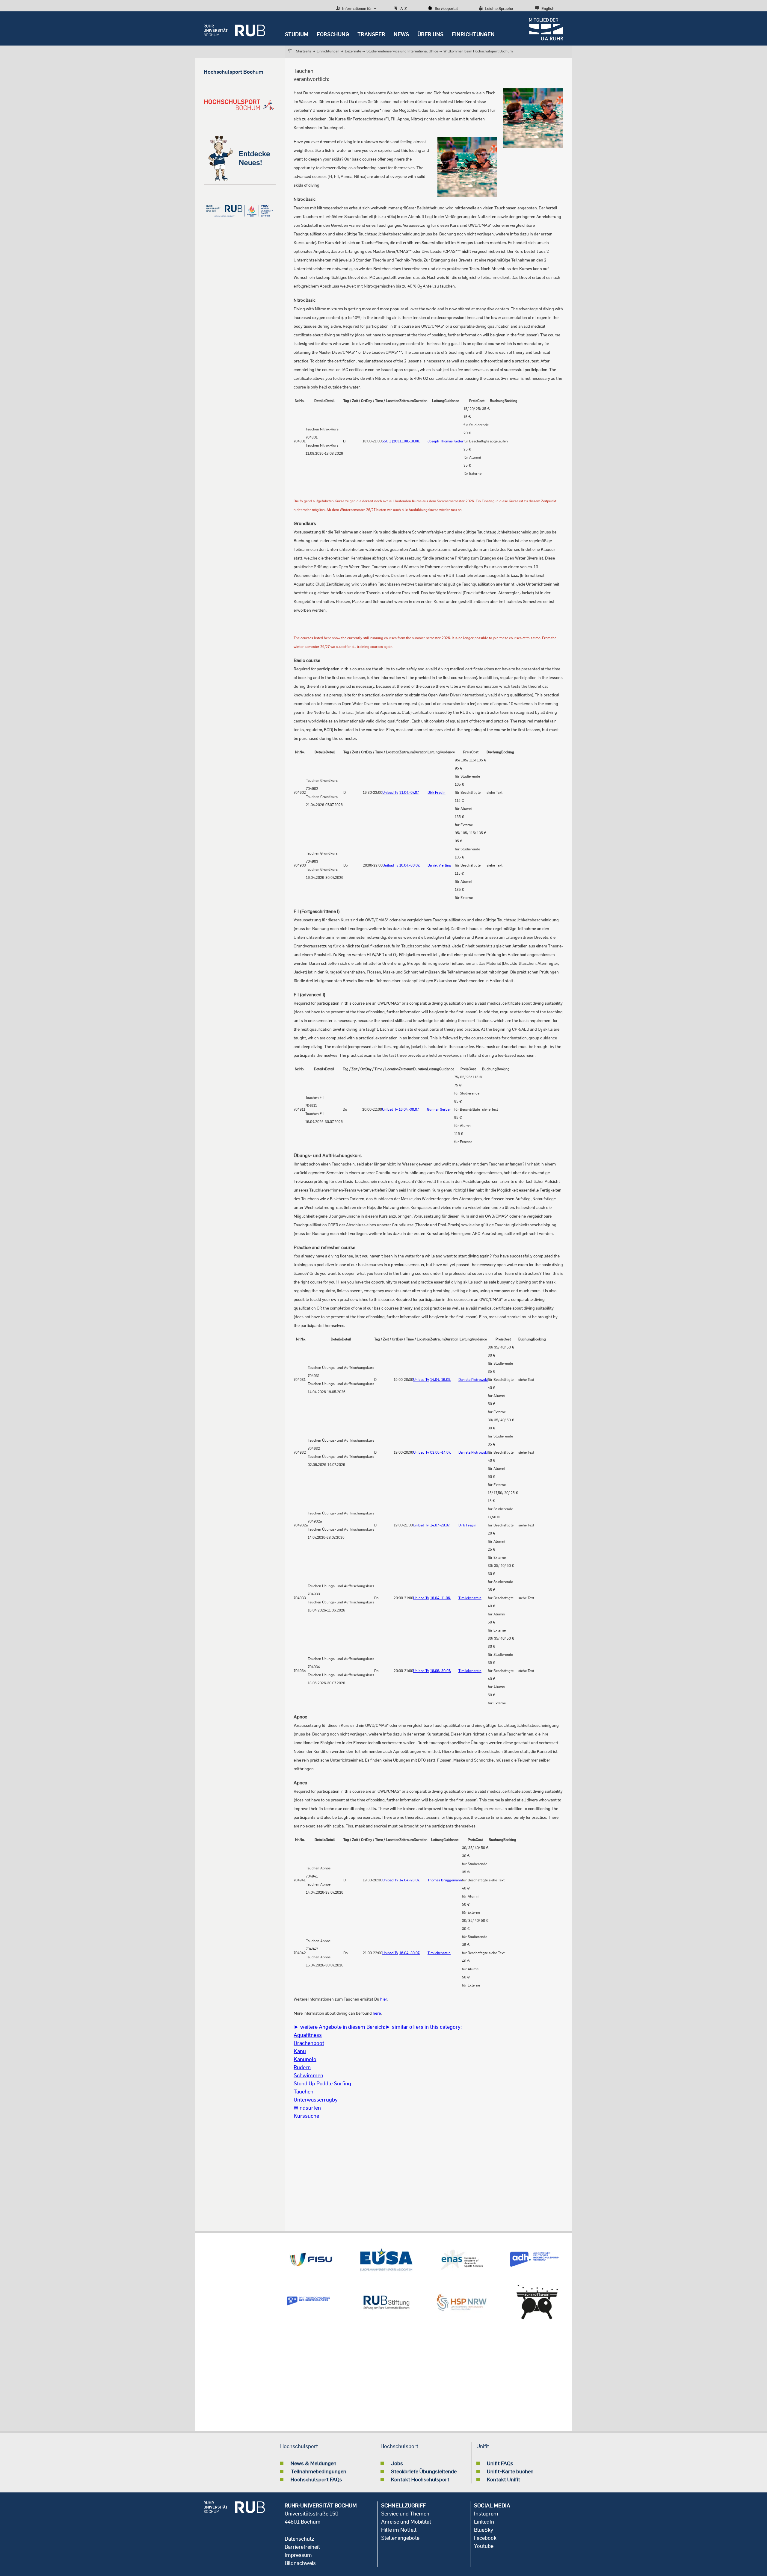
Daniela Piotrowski (473, 1380)
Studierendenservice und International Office (402, 51)
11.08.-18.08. (410, 441)
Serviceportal (446, 8)
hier (383, 1999)
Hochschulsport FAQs (316, 2479)
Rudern (302, 2067)
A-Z (404, 8)
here (377, 2013)
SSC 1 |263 (391, 441)
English (548, 8)
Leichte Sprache (499, 8)
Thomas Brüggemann (445, 1880)
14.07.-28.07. (440, 1525)
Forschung (333, 34)
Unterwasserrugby (316, 2100)
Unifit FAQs (500, 2463)
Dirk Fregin (437, 792)
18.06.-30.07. (441, 1671)
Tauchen (304, 2092)
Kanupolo (305, 2059)
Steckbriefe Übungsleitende (424, 2471)
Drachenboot (309, 2043)
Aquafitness (308, 2035)
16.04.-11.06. (441, 1598)
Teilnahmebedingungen (318, 2471)
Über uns (430, 34)
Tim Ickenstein (470, 1598)
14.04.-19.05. (441, 1380)
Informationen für (357, 8)
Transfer (371, 34)
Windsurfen (307, 2108)
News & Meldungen (314, 2463)
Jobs (397, 2463)
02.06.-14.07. (441, 1452)
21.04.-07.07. (409, 792)
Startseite (304, 51)
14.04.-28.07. (410, 1880)
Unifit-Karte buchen (510, 2471)
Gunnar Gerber (439, 1109)
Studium (297, 34)
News (401, 34)
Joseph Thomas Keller (446, 441)
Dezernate (353, 51)
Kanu (300, 2051)
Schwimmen (308, 2075)
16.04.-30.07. (410, 865)
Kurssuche (306, 2116)
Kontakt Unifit (503, 2479)
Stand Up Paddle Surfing (322, 2083)
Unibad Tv (390, 792)
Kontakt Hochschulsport (420, 2479)
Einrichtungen (473, 34)
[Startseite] (234, 28)
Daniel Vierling (439, 865)
